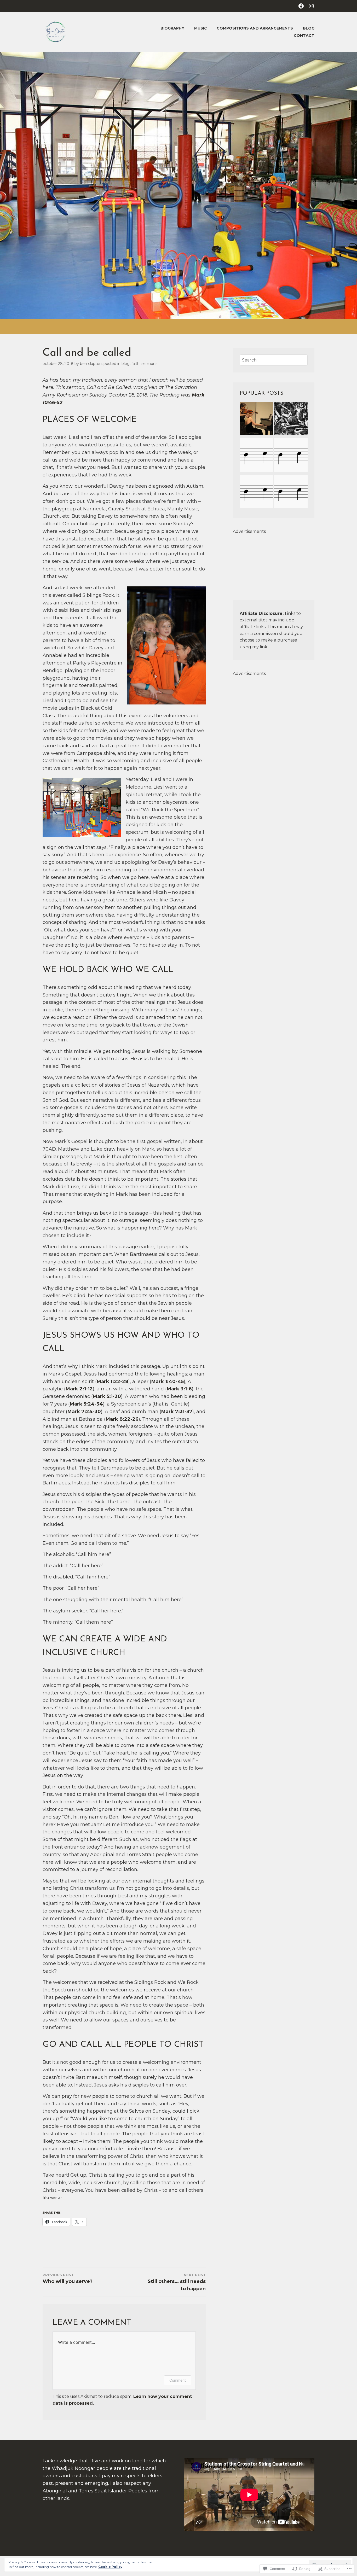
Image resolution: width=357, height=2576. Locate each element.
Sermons (149, 364)
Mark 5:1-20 (107, 1396)
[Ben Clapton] (291, 456)
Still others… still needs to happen (177, 2282)
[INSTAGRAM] (311, 6)
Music (201, 28)
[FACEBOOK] (301, 6)
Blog (309, 28)
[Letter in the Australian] (256, 456)
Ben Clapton (91, 364)
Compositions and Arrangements (255, 28)
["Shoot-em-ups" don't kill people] (291, 493)
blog (126, 364)
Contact (304, 36)
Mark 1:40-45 (168, 1382)
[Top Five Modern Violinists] (256, 419)
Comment (178, 2380)
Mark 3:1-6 (179, 1389)
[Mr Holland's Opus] (256, 493)
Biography (172, 28)
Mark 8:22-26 (122, 1419)
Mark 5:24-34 (86, 1404)
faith (136, 364)
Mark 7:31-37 (177, 1412)
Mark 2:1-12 (79, 1389)
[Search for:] (274, 360)
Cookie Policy (110, 2567)
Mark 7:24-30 (84, 1412)
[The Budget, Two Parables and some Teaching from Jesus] (291, 419)
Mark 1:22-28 (113, 1382)
